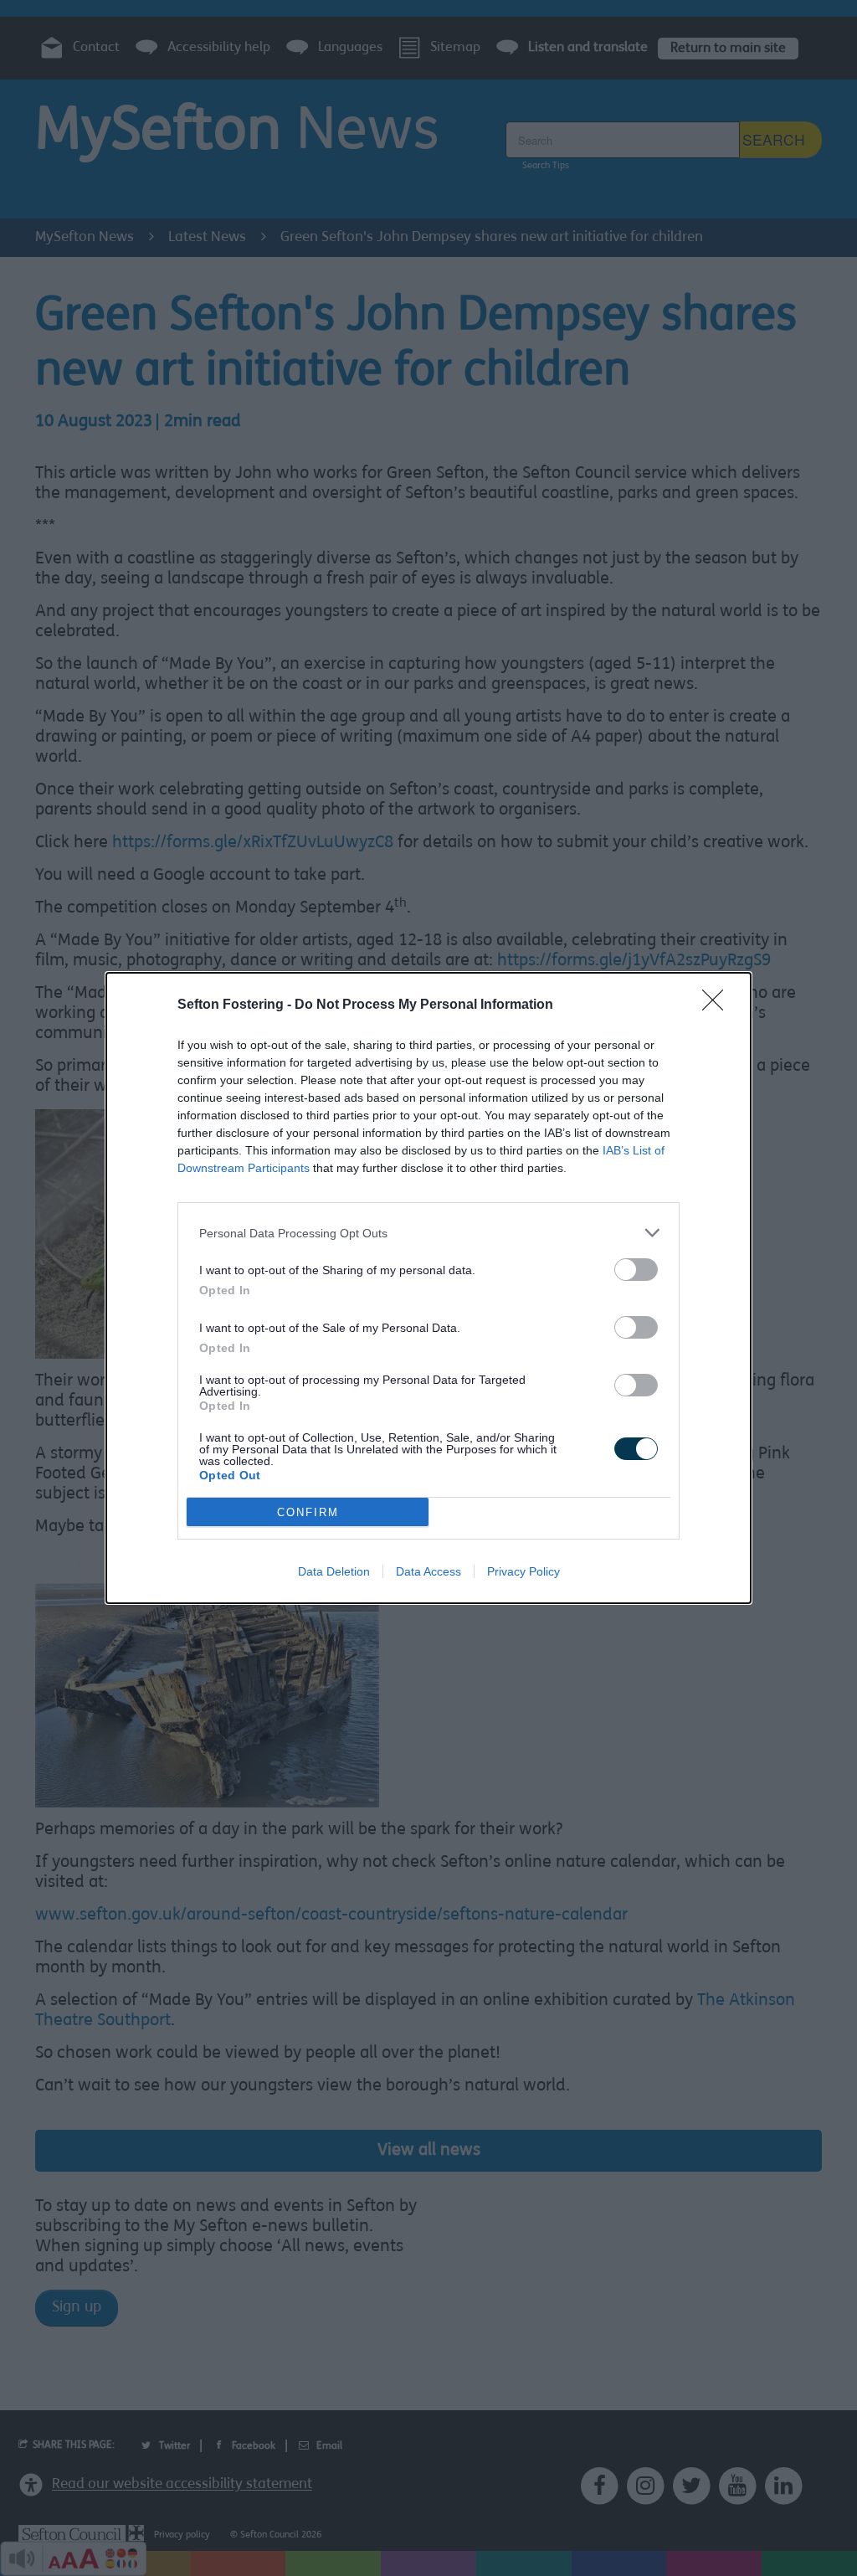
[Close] (718, 1005)
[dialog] (428, 1288)
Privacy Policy (523, 1571)
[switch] (636, 1270)
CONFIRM (308, 1512)
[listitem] (428, 1233)
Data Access (428, 1571)
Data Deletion (334, 1571)
